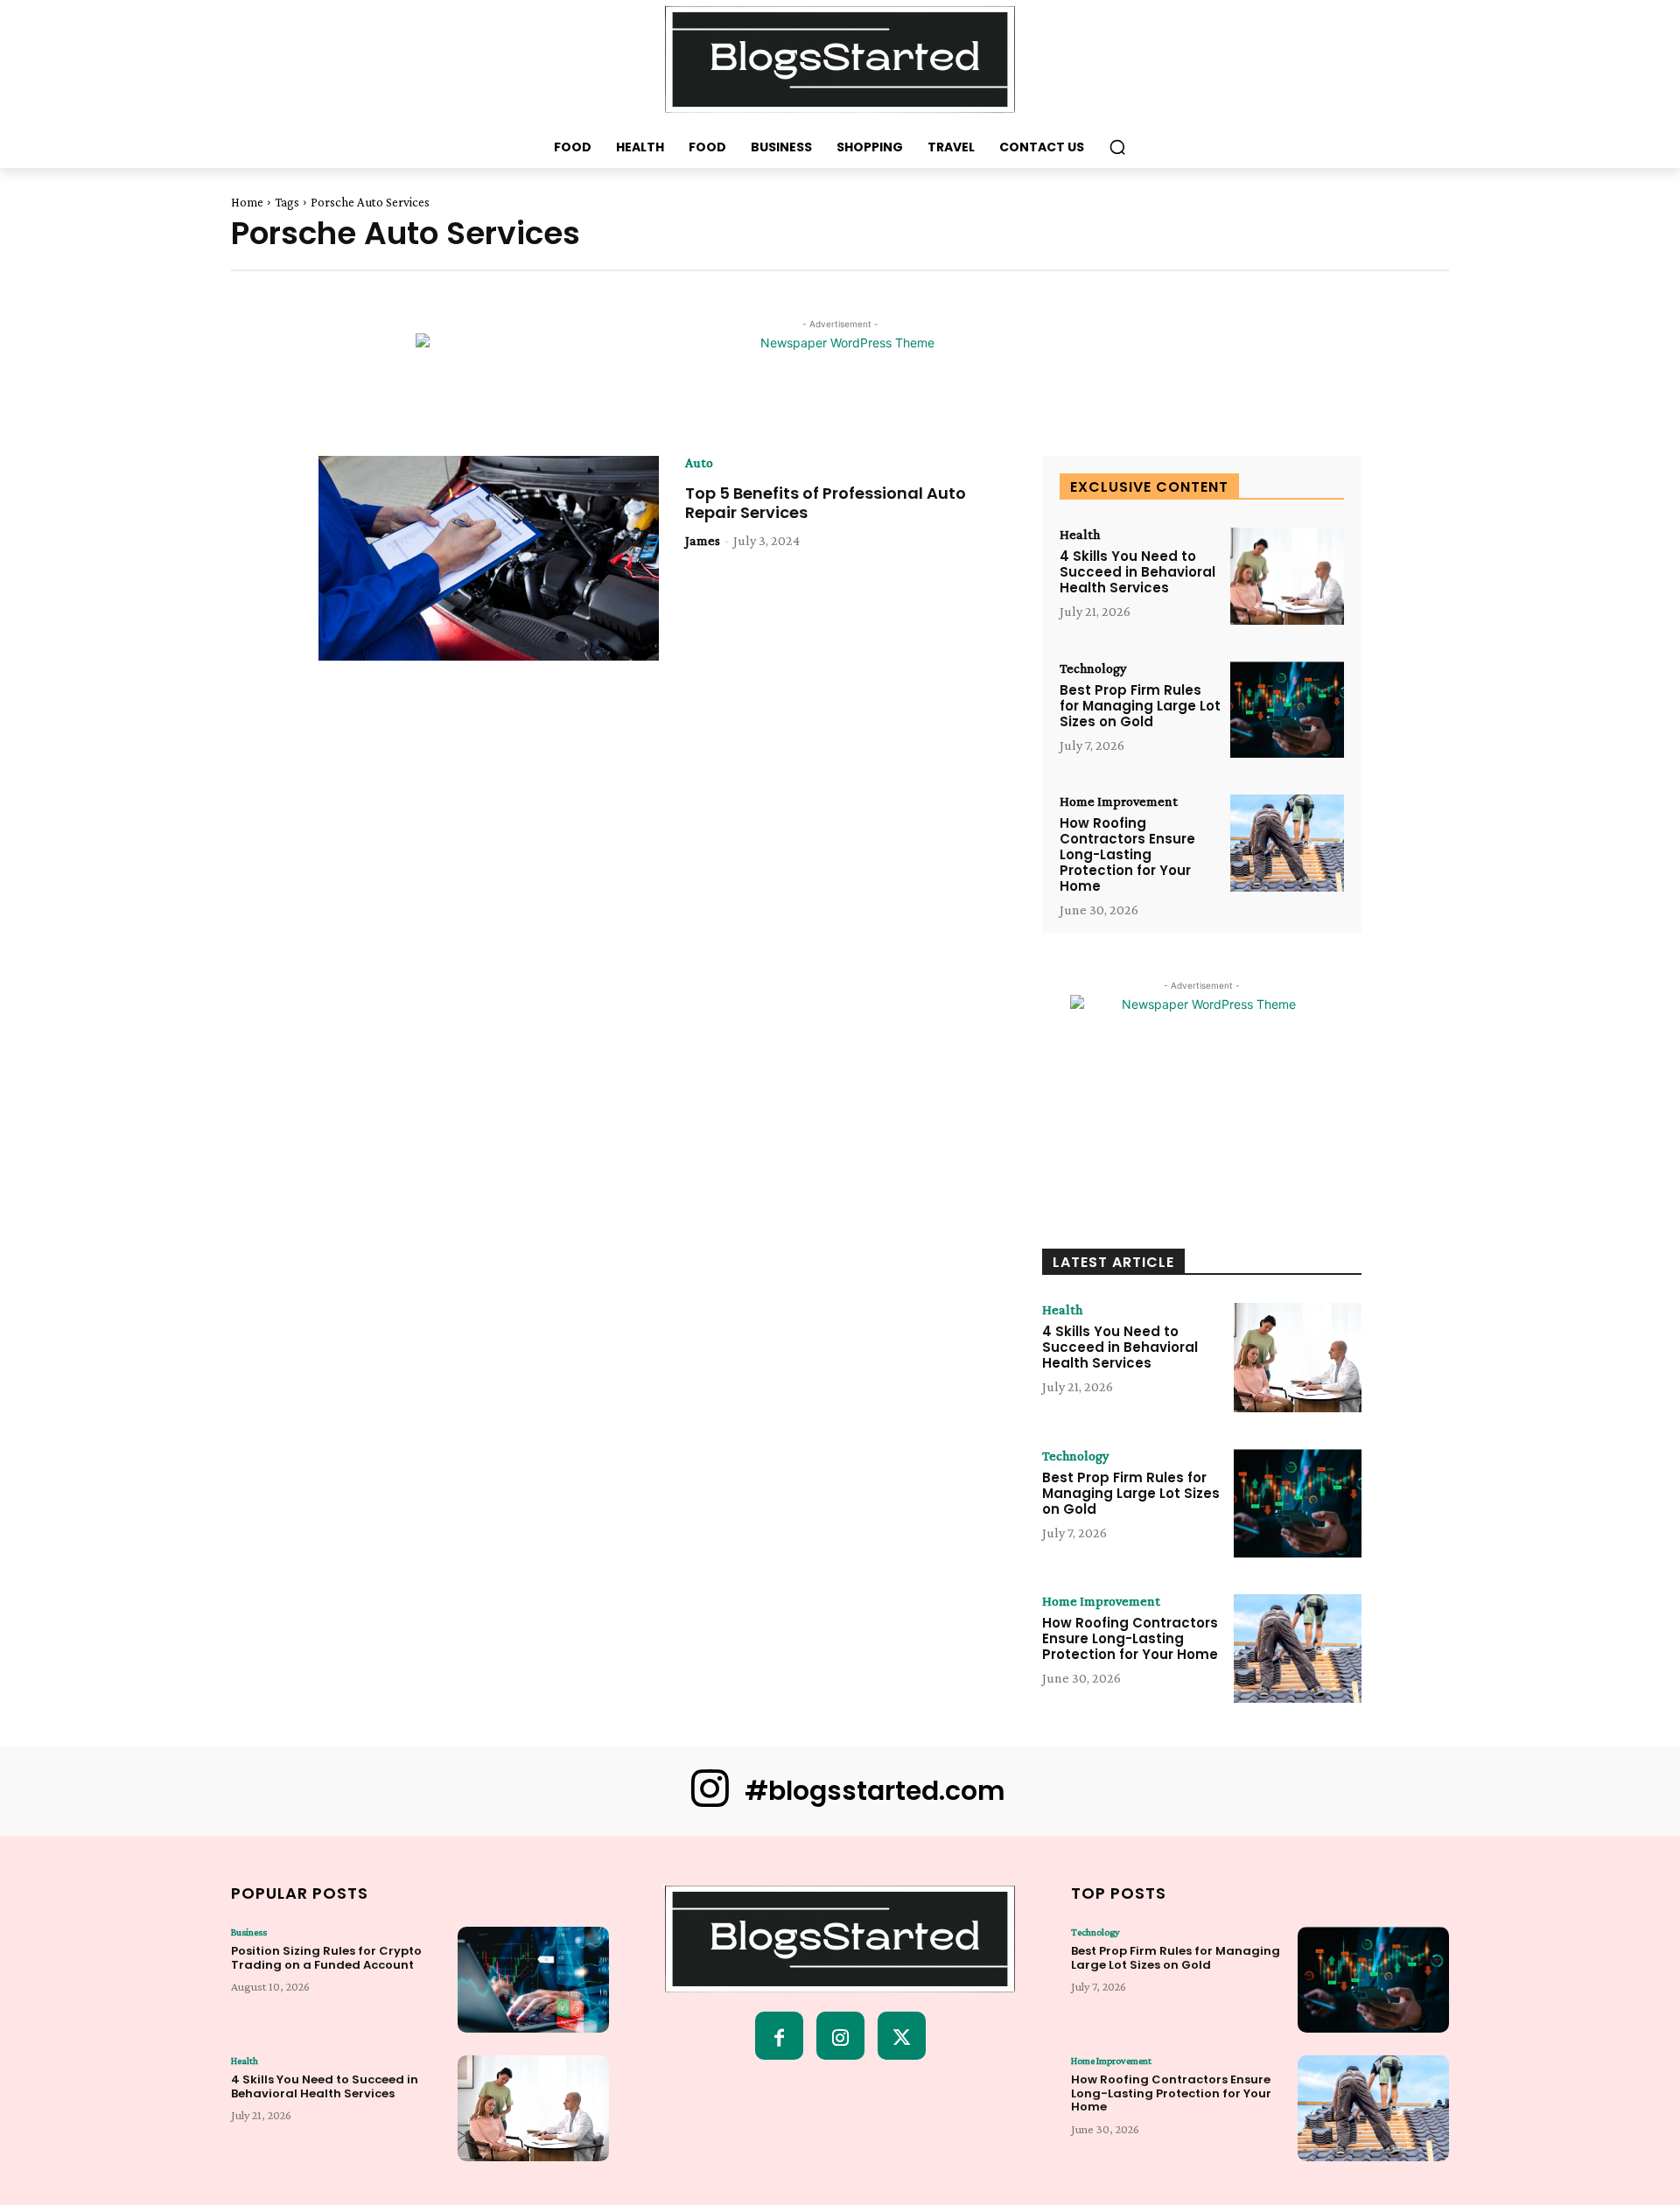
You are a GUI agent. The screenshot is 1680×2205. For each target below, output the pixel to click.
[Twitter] (902, 2036)
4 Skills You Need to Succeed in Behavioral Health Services (1137, 572)
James (703, 540)
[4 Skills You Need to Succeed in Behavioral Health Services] (1287, 576)
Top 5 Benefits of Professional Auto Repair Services (826, 503)
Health (1080, 535)
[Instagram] (840, 2036)
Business (249, 1932)
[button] (1117, 147)
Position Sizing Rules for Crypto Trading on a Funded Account (326, 1958)
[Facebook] (779, 2036)
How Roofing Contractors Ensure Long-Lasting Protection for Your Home (1127, 854)
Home (247, 202)
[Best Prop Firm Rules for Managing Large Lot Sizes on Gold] (1287, 710)
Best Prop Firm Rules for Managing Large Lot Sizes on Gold (1140, 706)
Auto (699, 463)
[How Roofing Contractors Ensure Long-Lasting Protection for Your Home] (1287, 843)
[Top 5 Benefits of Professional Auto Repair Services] (489, 558)
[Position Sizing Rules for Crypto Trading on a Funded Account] (533, 1980)
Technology (1093, 668)
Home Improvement (1119, 801)
